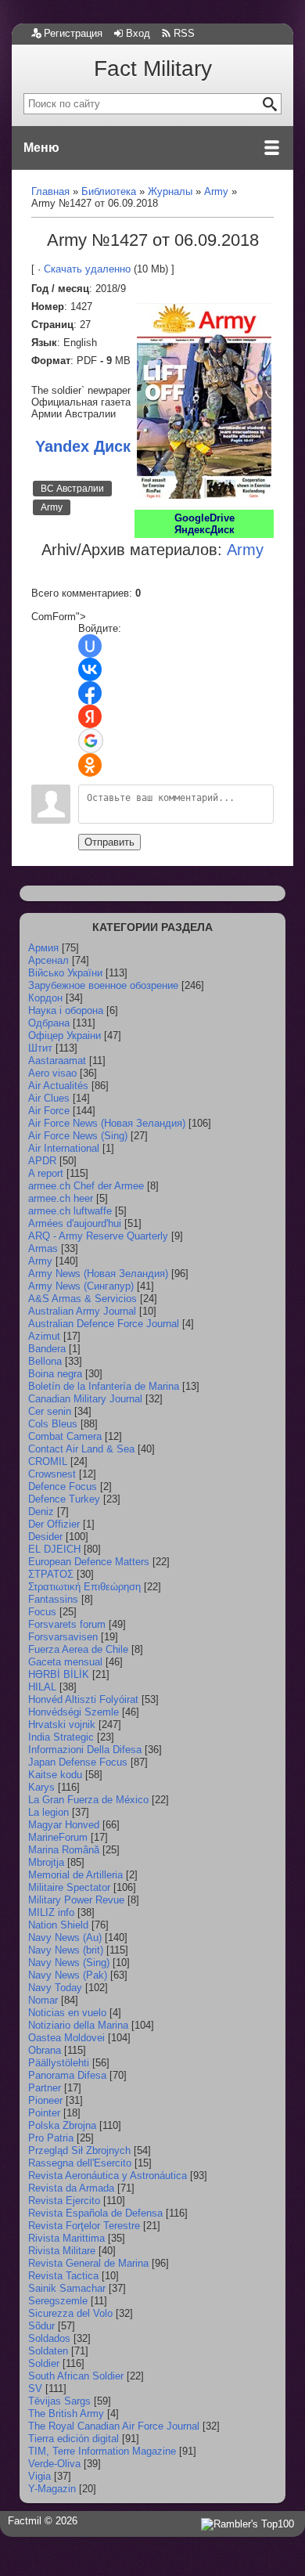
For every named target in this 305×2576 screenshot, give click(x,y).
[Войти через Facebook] (90, 693)
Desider (45, 1537)
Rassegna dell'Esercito (80, 2163)
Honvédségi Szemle (74, 1712)
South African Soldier (76, 2376)
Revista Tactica (63, 2276)
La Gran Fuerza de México (88, 1800)
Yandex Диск (83, 446)
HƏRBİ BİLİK (59, 1674)
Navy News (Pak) (68, 1975)
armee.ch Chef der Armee (86, 1186)
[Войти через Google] (91, 741)
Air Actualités (58, 1086)
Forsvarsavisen (63, 1637)
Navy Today (55, 1988)
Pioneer (45, 2100)
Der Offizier (54, 1524)
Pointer (44, 2113)
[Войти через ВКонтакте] (90, 669)
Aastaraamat (57, 1061)
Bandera (47, 1349)
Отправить (109, 842)
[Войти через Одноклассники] (90, 765)
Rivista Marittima (66, 2238)
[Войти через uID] (90, 646)
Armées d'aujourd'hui (75, 1223)
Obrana (45, 2050)
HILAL (42, 1687)
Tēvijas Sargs (59, 2401)
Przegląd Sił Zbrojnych (79, 2150)
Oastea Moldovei (66, 2038)
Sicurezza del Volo (70, 2313)
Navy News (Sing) (69, 1963)
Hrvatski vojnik (62, 1725)
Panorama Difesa (67, 2075)
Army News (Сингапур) (81, 1286)
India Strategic (61, 1737)
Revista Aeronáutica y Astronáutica (108, 2176)
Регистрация (73, 33)
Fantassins (53, 1599)
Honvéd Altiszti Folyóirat (83, 1699)
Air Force (49, 1111)
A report (46, 1173)
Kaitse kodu (55, 1775)
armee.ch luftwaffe (70, 1211)
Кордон (45, 998)
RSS (184, 33)
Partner (45, 2088)
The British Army (66, 2414)
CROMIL (48, 1461)
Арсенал (48, 960)
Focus (42, 1612)
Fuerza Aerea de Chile (78, 1649)
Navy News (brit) (66, 1950)
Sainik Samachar (67, 2288)
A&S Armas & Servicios (83, 1299)
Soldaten (48, 2351)
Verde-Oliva (54, 2464)
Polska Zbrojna (62, 2125)
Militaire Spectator (69, 1887)
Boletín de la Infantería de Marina (104, 1386)
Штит (40, 1048)
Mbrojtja (46, 1862)
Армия (43, 948)
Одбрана (49, 1023)
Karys (41, 1787)
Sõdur (41, 2326)
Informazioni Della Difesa (85, 1750)
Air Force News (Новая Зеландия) (107, 1123)
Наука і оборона (66, 1010)
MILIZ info (51, 1912)
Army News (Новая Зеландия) (98, 1274)
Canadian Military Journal (85, 1399)
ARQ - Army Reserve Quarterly (98, 1236)
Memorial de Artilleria (75, 1875)
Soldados (49, 2338)
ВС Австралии (72, 489)
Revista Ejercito (64, 2201)
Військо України (65, 973)
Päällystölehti (59, 2063)
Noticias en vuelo (67, 2013)
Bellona (45, 1361)
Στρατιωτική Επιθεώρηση (84, 1587)
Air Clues (49, 1098)
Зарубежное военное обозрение (103, 985)
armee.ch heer (61, 1198)
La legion (48, 1812)
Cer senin (50, 1411)
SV (35, 2388)
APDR (42, 1161)
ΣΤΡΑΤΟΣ (51, 1574)
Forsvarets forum (67, 1624)
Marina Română (64, 1850)
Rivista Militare (62, 2251)
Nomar (43, 2000)
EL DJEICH (54, 1549)
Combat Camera (65, 1436)
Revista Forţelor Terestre (84, 2226)
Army (52, 507)
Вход (138, 33)
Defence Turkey (64, 1499)
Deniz (41, 1512)
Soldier (44, 2363)
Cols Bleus (53, 1424)
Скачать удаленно (87, 269)
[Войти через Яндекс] (90, 716)
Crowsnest (52, 1474)
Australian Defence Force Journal (104, 1324)
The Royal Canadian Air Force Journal (114, 2426)
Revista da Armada (71, 2188)
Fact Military (153, 69)
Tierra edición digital (74, 2439)
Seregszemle (58, 2301)
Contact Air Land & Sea (81, 1449)
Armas (43, 1248)
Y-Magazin (52, 2489)
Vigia (39, 2476)
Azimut (44, 1336)
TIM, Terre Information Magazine (102, 2451)
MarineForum (58, 1837)
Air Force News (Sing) (78, 1136)
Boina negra (55, 1374)
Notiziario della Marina (78, 2025)
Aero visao (52, 1073)
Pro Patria (51, 2138)
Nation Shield (58, 1925)
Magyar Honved (64, 1825)
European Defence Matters (89, 1562)
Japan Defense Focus (78, 1762)
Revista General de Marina (88, 2263)
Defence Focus (63, 1486)
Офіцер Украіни (65, 1035)
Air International (64, 1148)
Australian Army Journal (82, 1311)
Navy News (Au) (65, 1937)
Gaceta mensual (65, 1662)
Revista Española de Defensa (95, 2213)
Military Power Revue (76, 1900)
